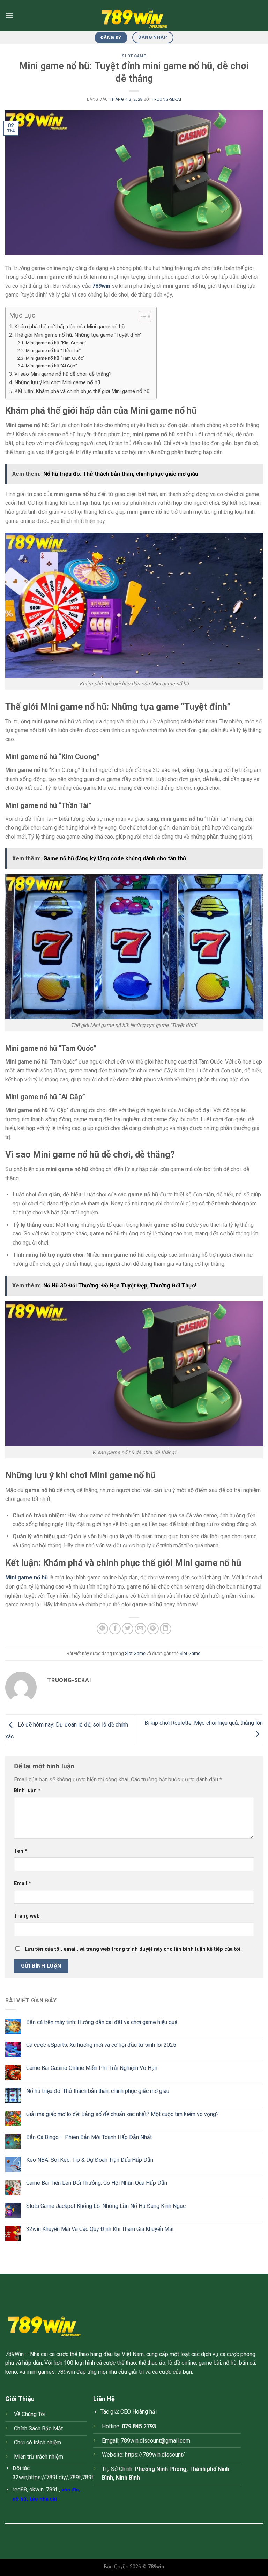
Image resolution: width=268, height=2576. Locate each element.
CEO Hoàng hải (139, 2412)
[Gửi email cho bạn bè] (140, 1629)
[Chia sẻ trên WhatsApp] (102, 1629)
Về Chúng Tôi (30, 2414)
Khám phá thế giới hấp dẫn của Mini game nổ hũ (69, 327)
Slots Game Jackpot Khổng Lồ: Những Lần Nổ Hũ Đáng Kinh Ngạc (106, 2206)
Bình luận (27, 1791)
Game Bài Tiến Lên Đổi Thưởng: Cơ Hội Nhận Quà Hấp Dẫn (97, 2183)
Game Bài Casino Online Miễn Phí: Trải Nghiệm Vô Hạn (92, 2068)
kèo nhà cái (43, 2499)
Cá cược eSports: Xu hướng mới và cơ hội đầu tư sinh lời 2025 (101, 2045)
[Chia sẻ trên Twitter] (128, 1629)
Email (23, 1884)
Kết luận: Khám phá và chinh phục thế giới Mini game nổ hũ (82, 391)
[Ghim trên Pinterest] (153, 1629)
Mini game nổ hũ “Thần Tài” (53, 350)
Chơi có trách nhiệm (38, 2442)
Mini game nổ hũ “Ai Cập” (51, 366)
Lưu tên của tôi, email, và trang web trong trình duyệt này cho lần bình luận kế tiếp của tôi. (133, 1949)
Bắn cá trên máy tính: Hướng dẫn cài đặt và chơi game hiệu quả (102, 2022)
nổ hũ (20, 2499)
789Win (14, 2354)
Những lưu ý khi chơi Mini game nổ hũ (57, 382)
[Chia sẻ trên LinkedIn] (166, 1629)
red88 (20, 2490)
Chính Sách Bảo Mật (38, 2428)
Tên (21, 1851)
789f (75, 2477)
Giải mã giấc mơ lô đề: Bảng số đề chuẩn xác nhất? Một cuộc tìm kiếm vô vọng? (122, 2114)
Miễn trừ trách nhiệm (39, 2457)
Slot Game (134, 56)
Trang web (27, 1916)
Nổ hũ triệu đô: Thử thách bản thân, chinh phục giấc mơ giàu (98, 2091)
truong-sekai (167, 99)
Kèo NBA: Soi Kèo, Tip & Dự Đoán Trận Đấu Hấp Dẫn (90, 2160)
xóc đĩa (70, 2490)
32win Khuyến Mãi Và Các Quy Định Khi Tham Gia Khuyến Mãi (100, 2229)
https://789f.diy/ (48, 2477)
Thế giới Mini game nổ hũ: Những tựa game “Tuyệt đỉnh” (78, 335)
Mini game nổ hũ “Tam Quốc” (55, 358)
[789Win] (134, 16)
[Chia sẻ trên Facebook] (115, 1629)
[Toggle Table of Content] (142, 316)
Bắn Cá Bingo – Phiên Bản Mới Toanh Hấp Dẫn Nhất (89, 2137)
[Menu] (9, 16)
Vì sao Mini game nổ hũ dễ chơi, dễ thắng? (63, 374)
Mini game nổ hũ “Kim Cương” (56, 343)
